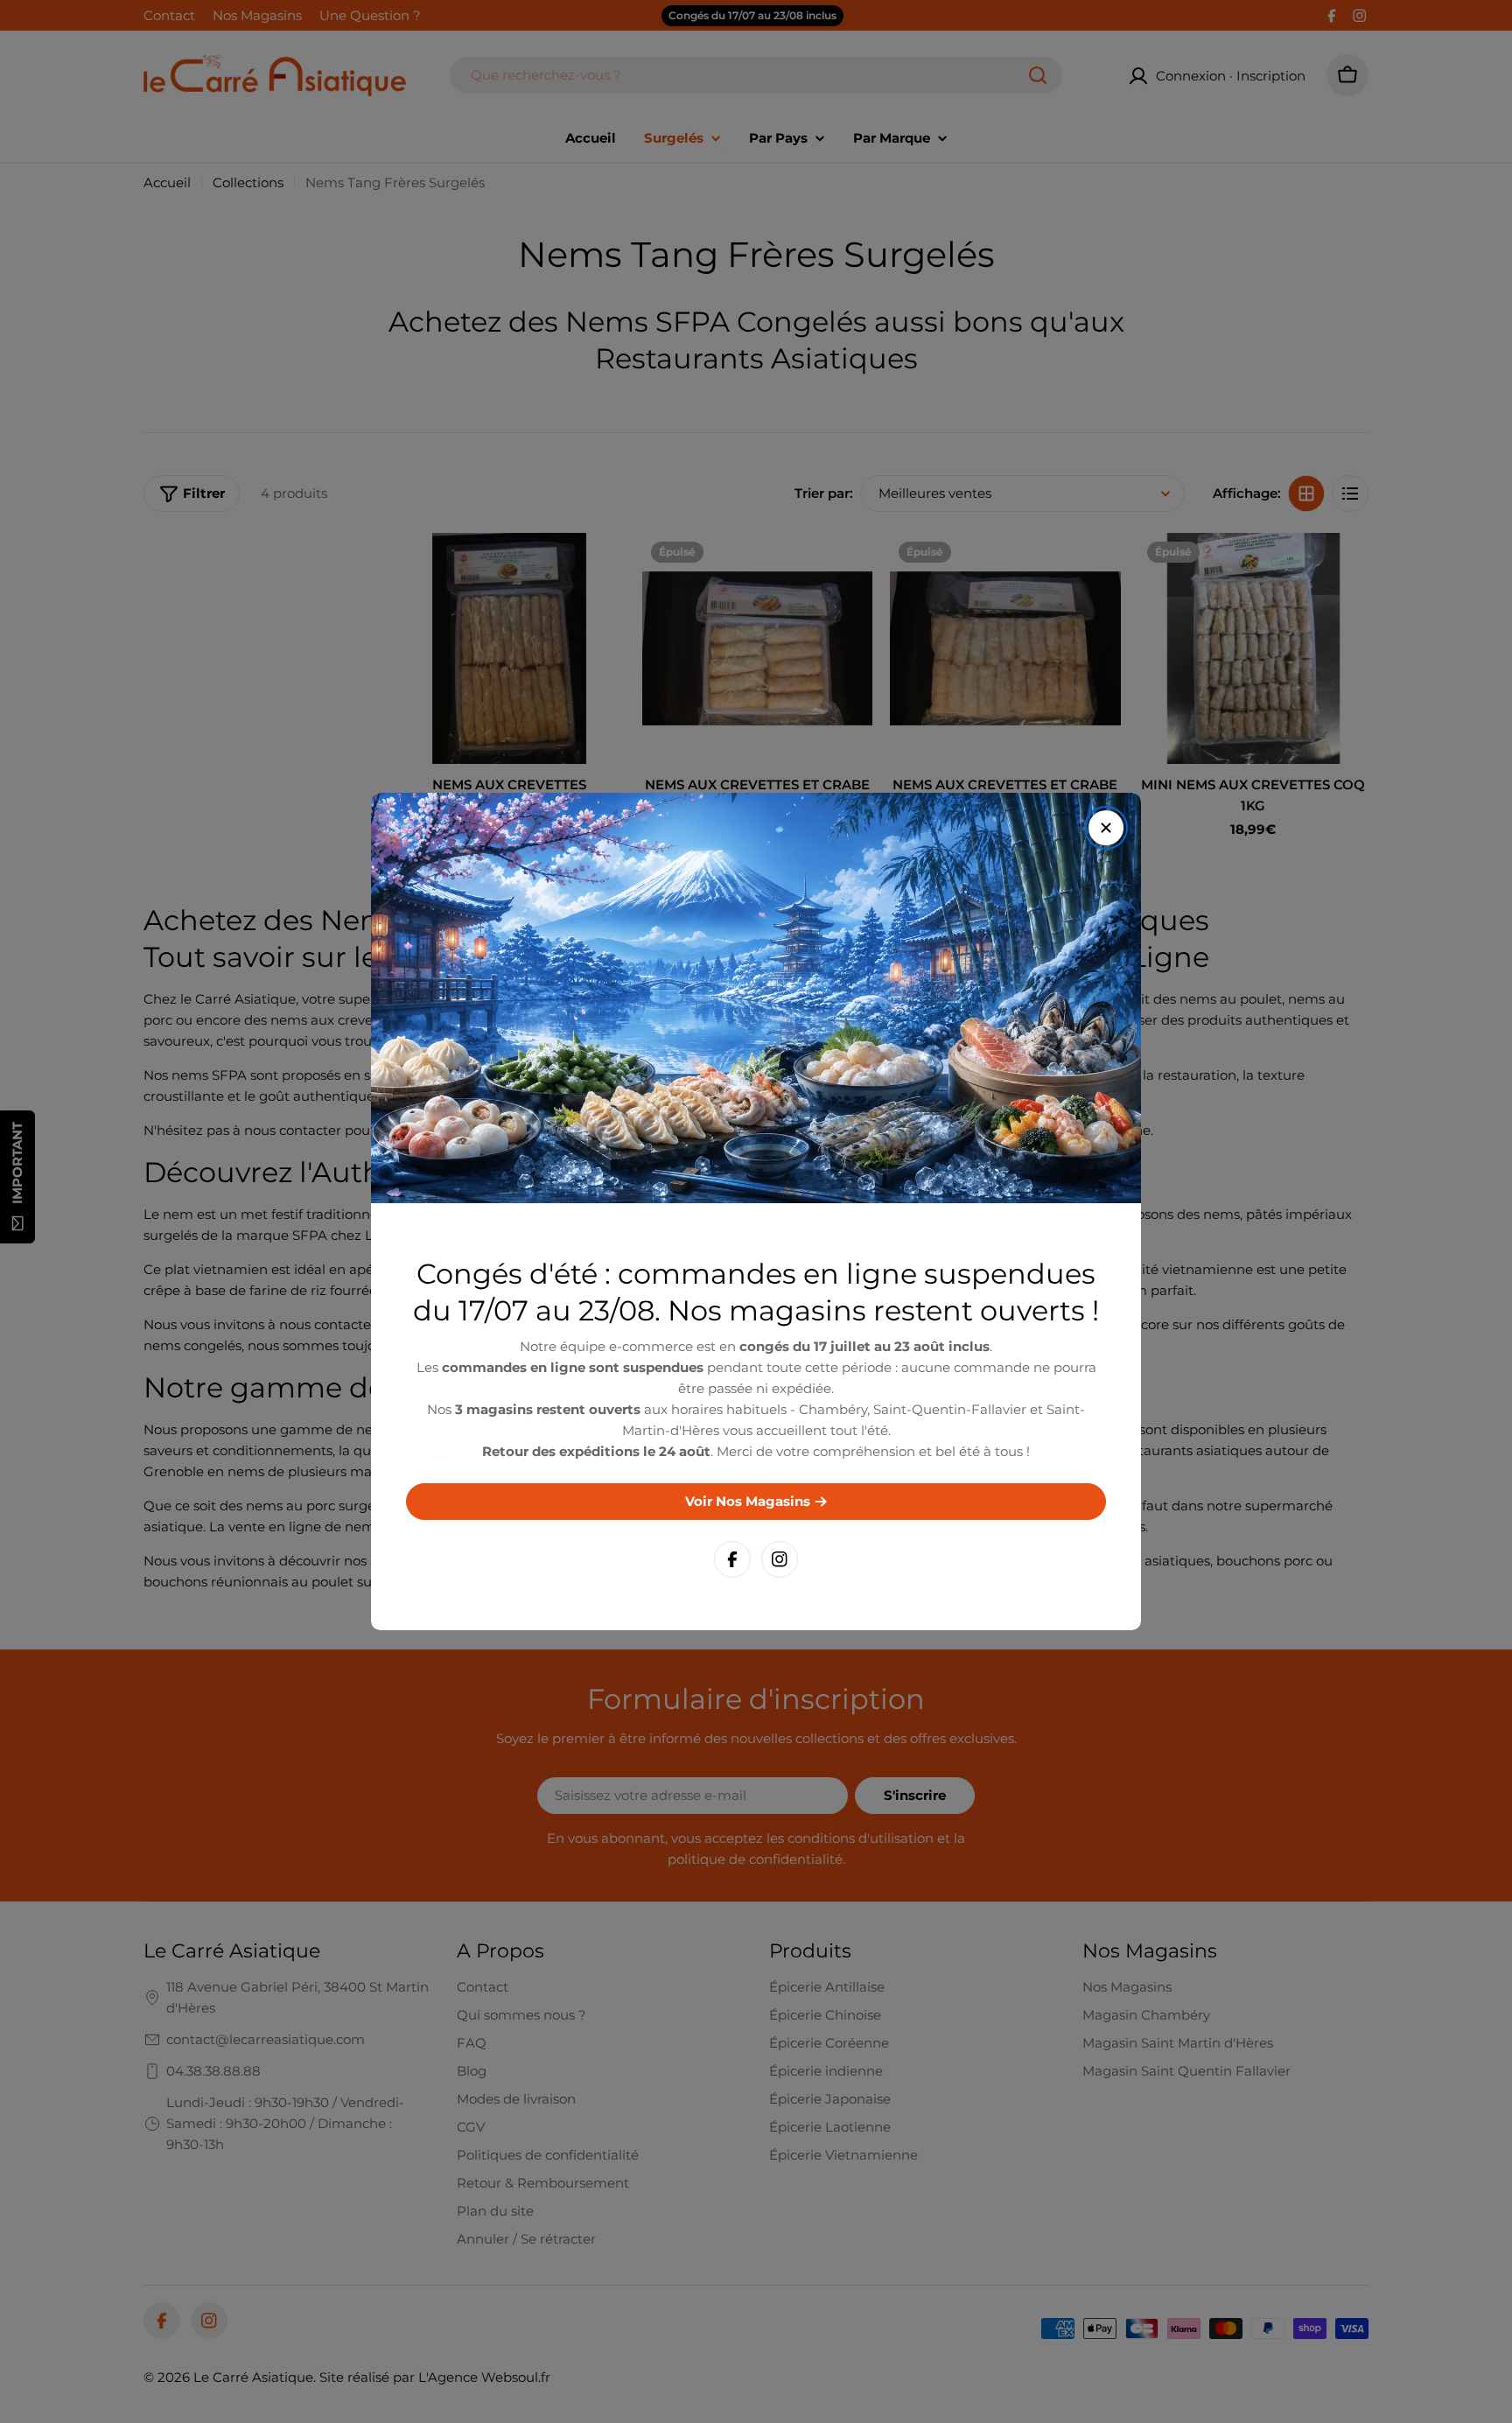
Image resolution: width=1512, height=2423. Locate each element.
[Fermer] (1106, 828)
